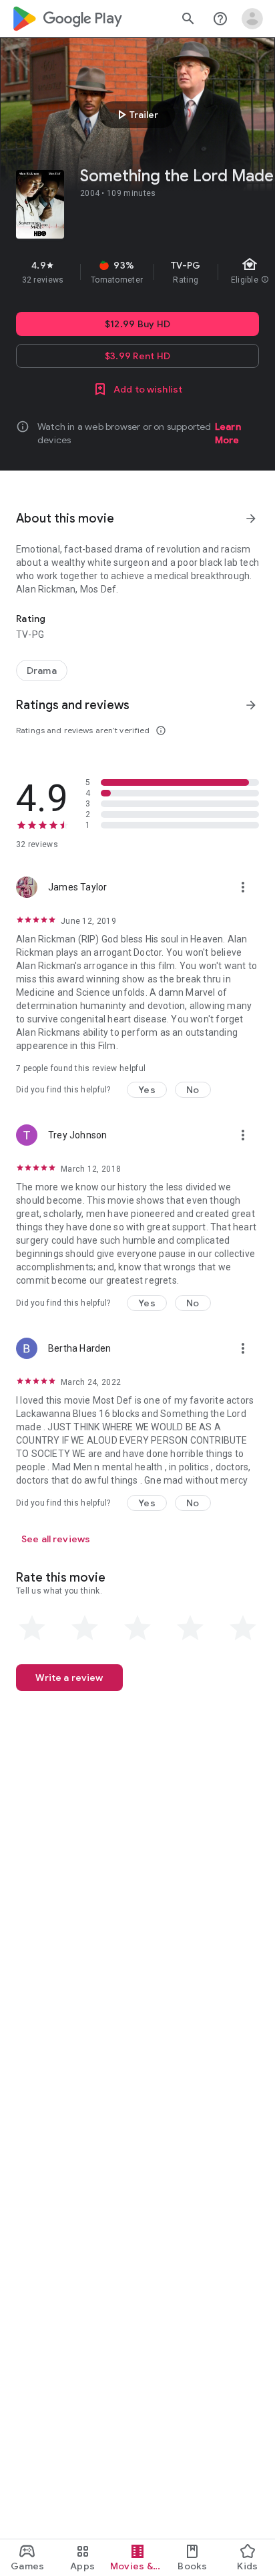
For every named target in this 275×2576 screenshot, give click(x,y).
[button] (147, 1090)
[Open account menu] (252, 19)
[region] (137, 272)
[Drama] (42, 670)
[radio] (32, 1628)
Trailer (136, 115)
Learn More (228, 433)
